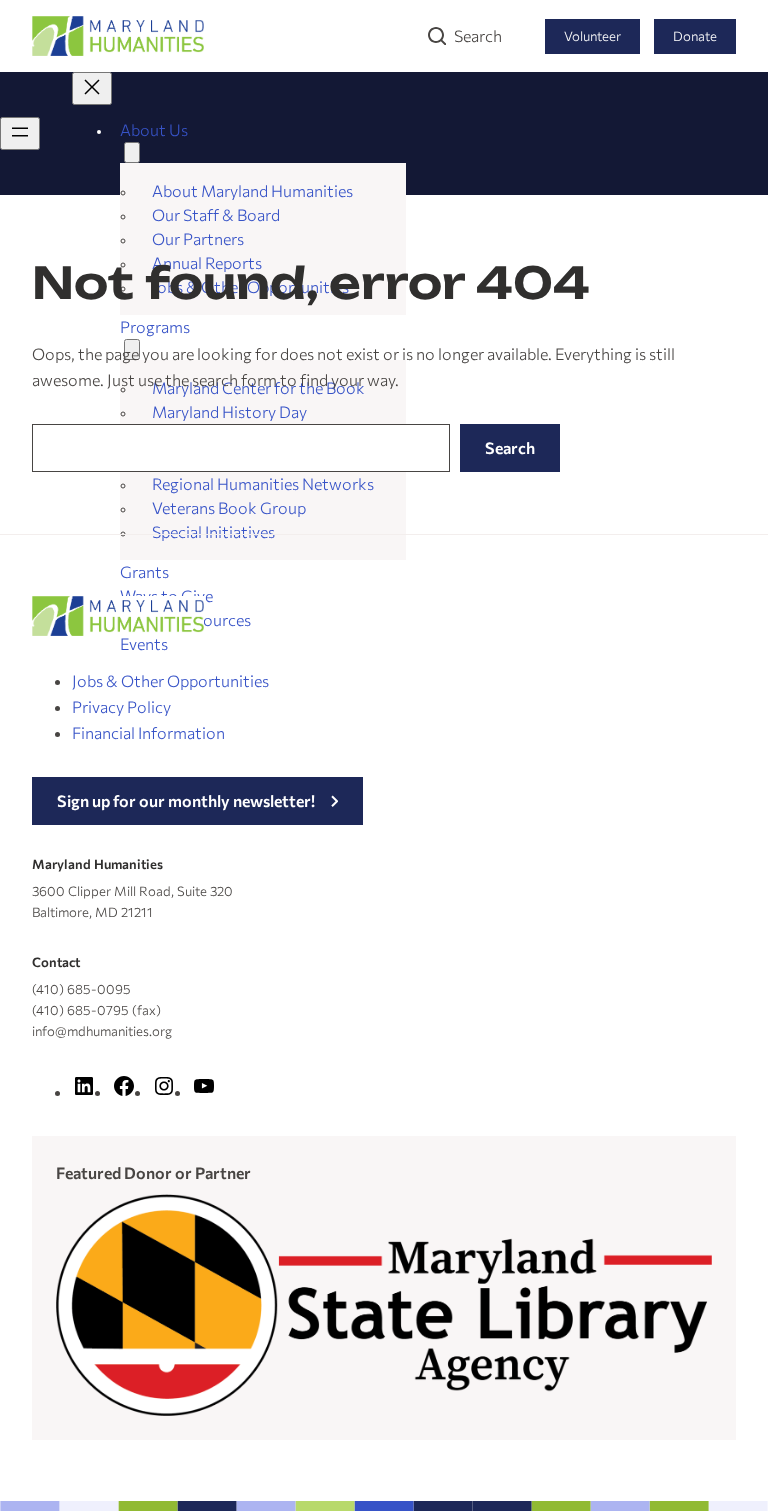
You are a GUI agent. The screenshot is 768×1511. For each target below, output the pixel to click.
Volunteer (592, 36)
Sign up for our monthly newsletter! (186, 800)
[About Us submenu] (132, 152)
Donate (695, 36)
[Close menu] (92, 88)
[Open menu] (20, 133)
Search (478, 35)
